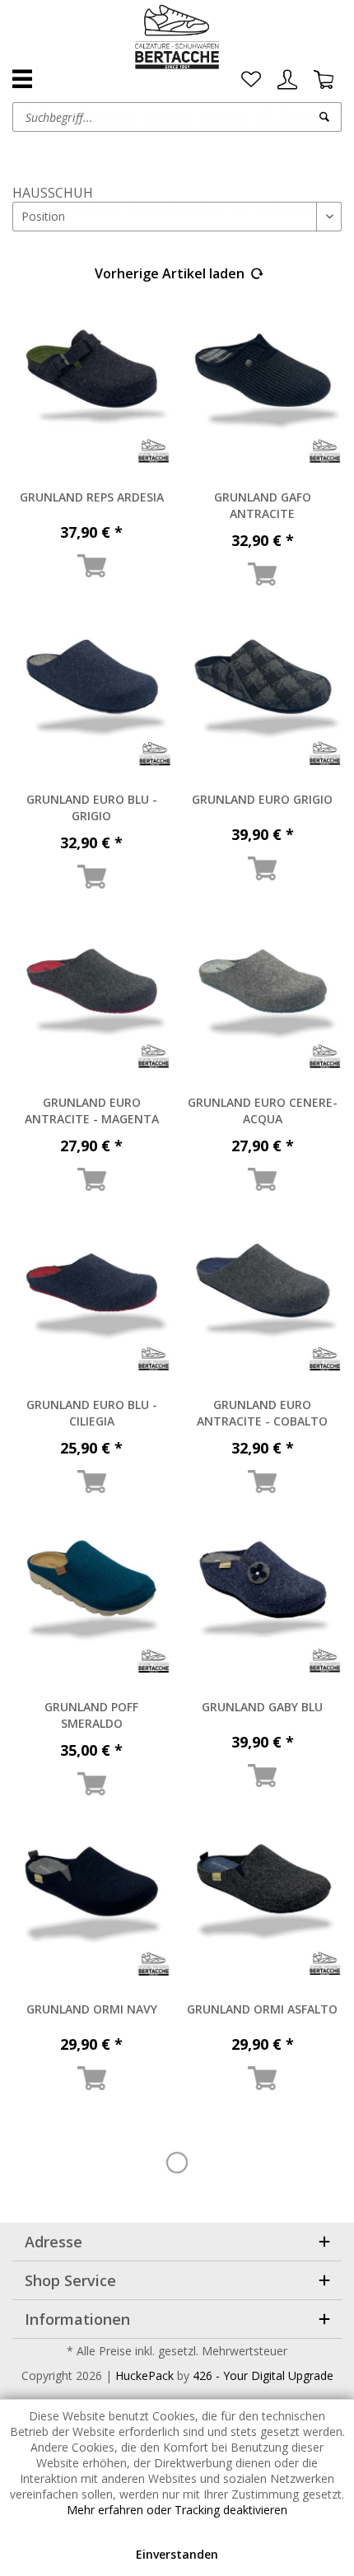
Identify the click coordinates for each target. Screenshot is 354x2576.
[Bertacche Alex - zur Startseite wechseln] (177, 37)
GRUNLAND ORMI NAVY (92, 2009)
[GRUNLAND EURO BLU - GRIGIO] (92, 693)
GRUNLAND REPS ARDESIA (92, 497)
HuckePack (144, 2375)
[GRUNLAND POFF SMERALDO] (92, 1600)
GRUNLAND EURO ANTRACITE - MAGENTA (92, 1111)
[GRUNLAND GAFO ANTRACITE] (263, 390)
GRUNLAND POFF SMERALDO (91, 1715)
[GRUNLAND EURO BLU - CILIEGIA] (92, 1298)
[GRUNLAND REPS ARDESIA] (92, 390)
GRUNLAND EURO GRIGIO (262, 799)
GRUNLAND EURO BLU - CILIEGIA (92, 1413)
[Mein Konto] (287, 80)
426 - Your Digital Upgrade (263, 2375)
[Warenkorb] (324, 80)
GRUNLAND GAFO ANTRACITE (263, 505)
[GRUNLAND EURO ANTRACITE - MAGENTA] (92, 996)
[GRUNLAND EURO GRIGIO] (263, 693)
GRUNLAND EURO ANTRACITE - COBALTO (262, 1413)
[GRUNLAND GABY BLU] (263, 1600)
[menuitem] (251, 80)
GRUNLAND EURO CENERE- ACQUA (263, 1111)
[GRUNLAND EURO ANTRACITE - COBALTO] (263, 1298)
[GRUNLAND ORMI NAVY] (92, 1902)
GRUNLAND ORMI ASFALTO (262, 2009)
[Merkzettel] (251, 80)
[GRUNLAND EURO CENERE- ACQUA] (263, 996)
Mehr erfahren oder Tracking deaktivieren (177, 2510)
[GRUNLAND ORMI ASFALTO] (263, 1902)
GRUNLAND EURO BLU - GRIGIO (92, 807)
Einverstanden (177, 2554)
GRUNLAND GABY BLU (262, 1707)
